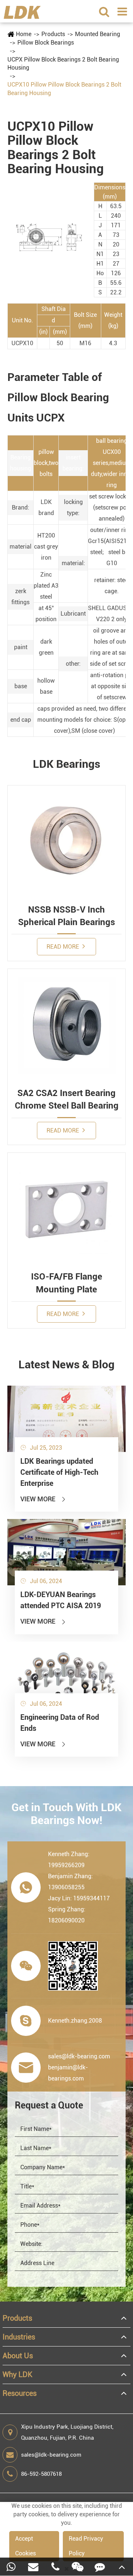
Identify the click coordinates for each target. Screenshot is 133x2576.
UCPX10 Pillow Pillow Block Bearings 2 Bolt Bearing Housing (64, 89)
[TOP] (122, 2567)
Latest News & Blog (66, 1364)
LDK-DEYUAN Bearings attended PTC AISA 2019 (61, 1600)
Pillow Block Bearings (46, 43)
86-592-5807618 (41, 2474)
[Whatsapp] (11, 2567)
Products (53, 34)
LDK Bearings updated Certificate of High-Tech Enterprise (59, 1472)
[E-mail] (33, 2567)
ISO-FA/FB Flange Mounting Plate (67, 1283)
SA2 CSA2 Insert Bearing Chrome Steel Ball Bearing (67, 1099)
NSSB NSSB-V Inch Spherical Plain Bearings (66, 916)
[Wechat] (78, 2567)
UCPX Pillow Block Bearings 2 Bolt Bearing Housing (63, 64)
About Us (18, 2356)
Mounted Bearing (98, 34)
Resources (20, 2393)
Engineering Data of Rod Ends (60, 1723)
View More (43, 1499)
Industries (19, 2337)
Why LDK (18, 2374)
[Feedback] (100, 2567)
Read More (64, 947)
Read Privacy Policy (86, 2546)
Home (24, 34)
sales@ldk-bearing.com (51, 2455)
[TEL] (55, 2567)
